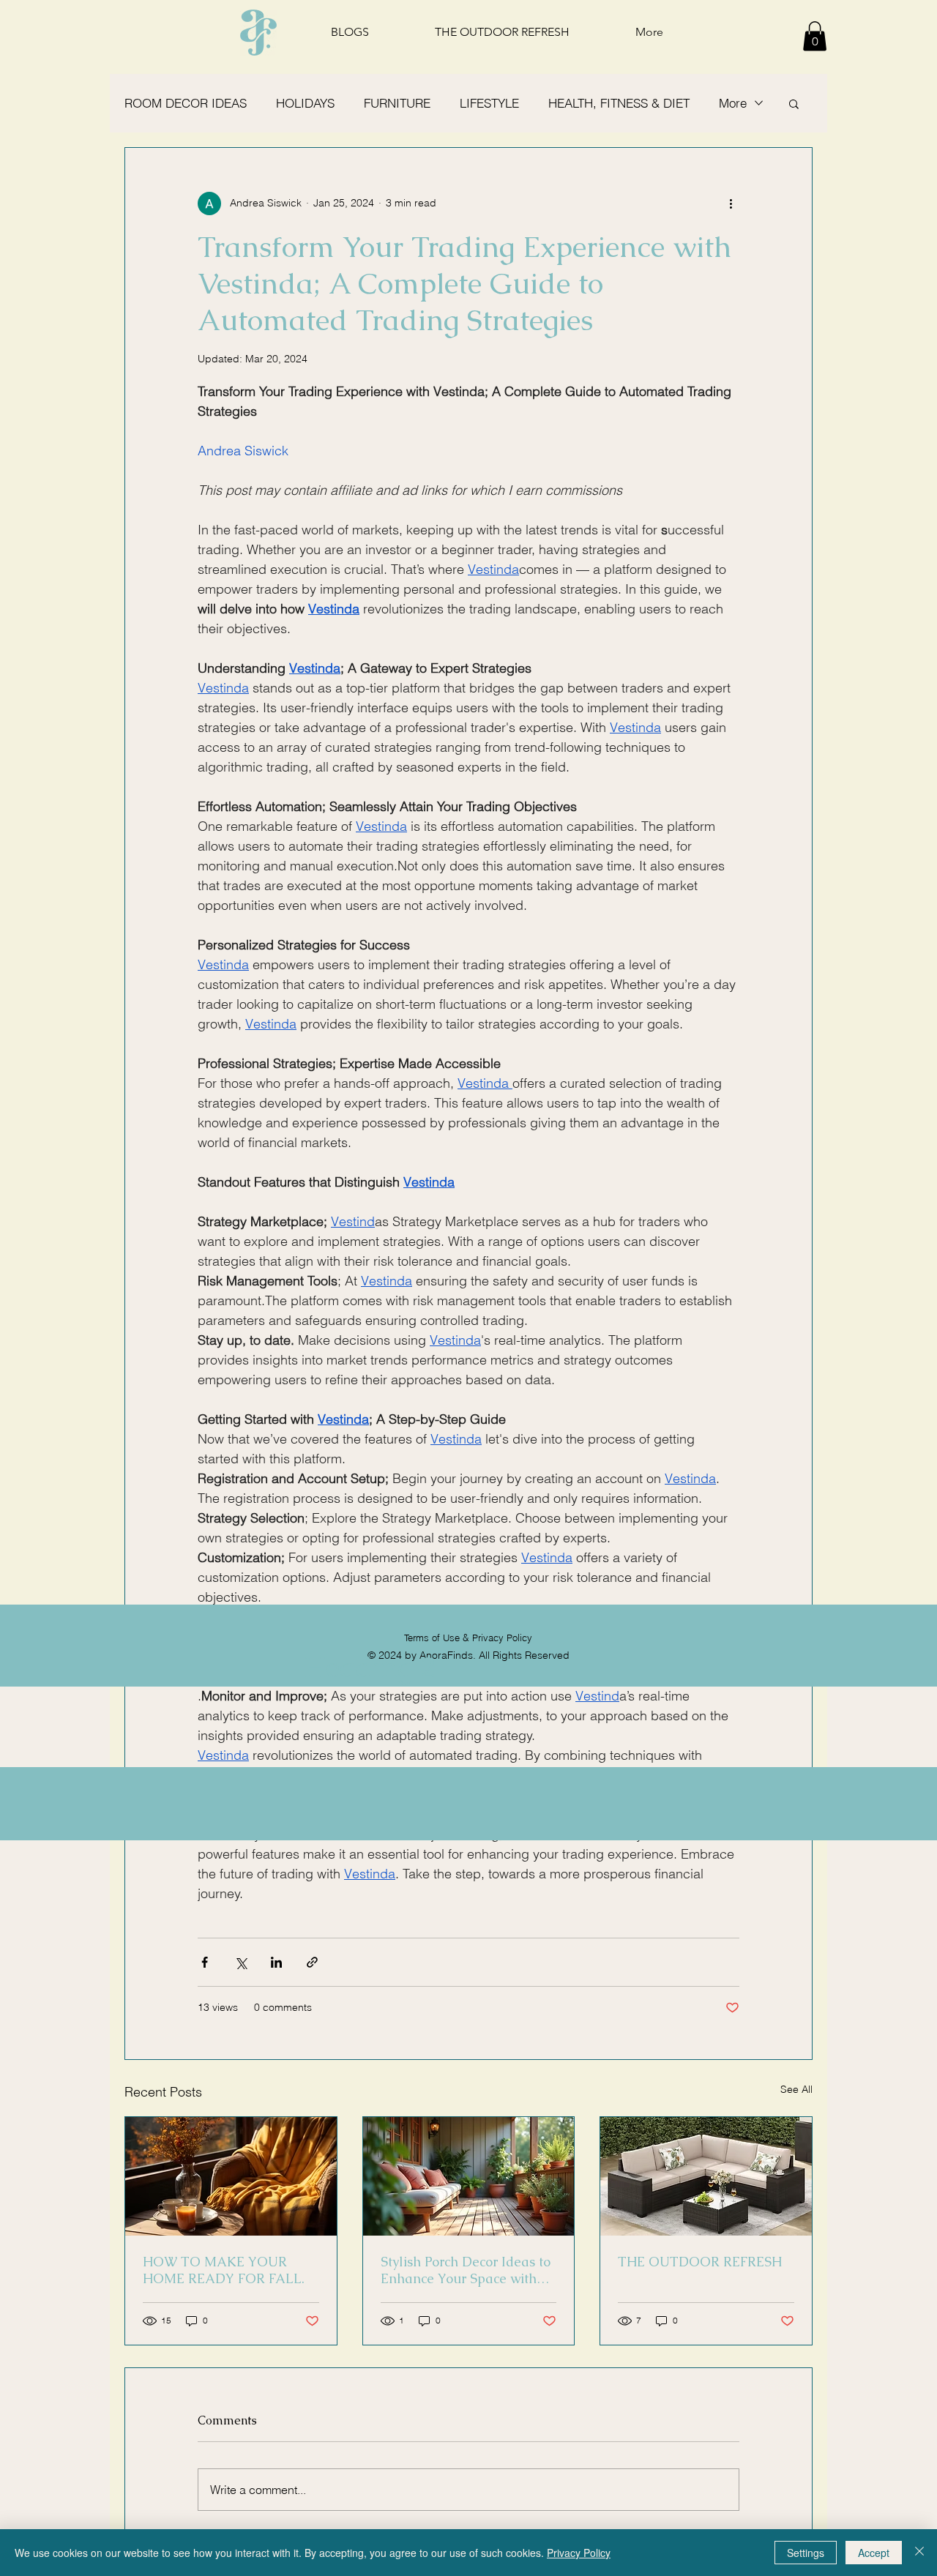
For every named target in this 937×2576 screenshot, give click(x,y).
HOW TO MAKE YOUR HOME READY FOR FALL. (224, 2270)
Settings (806, 2553)
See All (796, 2089)
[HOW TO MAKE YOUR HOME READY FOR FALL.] (231, 2176)
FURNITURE (397, 103)
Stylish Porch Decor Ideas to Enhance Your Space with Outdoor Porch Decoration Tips (466, 2270)
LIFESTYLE (489, 103)
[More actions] (731, 204)
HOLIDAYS (305, 103)
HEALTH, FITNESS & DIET (619, 103)
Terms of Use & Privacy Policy (468, 1638)
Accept (874, 2553)
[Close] (919, 2553)
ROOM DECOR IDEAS (186, 103)
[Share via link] (312, 1962)
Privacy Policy (579, 2553)
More (733, 103)
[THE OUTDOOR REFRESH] (706, 2176)
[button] (815, 36)
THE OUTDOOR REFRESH (700, 2262)
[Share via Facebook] (205, 1962)
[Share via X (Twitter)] (240, 1962)
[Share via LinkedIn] (276, 1962)
